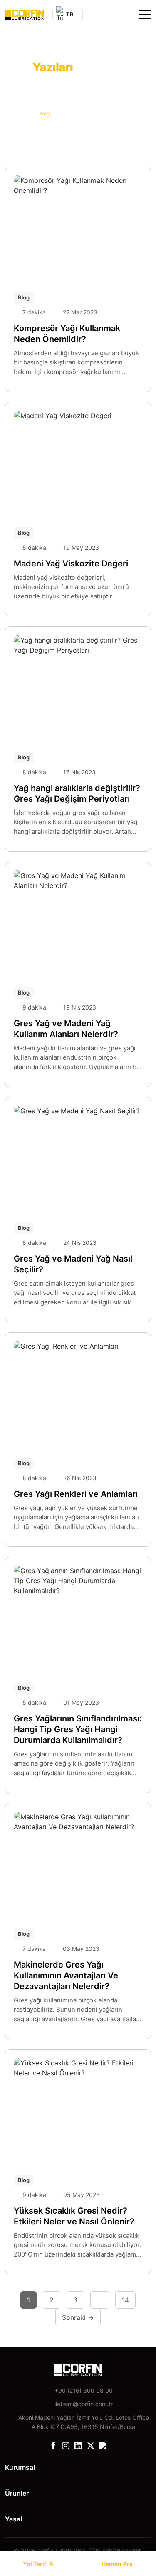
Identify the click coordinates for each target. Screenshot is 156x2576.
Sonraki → (78, 2317)
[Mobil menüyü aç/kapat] (145, 15)
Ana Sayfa (17, 113)
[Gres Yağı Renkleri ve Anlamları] (78, 1393)
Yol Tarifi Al (39, 2564)
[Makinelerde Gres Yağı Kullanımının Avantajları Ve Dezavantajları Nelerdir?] (78, 1864)
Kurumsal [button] (20, 2467)
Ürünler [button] (17, 2493)
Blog (24, 297)
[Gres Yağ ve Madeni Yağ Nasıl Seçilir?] (78, 1158)
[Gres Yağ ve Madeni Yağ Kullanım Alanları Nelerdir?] (78, 923)
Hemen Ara (117, 2564)
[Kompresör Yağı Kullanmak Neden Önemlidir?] (78, 227)
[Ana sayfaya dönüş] (25, 15)
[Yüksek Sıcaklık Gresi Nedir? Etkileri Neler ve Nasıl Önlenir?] (78, 2110)
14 (125, 2300)
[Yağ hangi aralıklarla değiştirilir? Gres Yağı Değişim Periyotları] (78, 687)
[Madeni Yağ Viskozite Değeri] (78, 463)
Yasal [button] (14, 2519)
